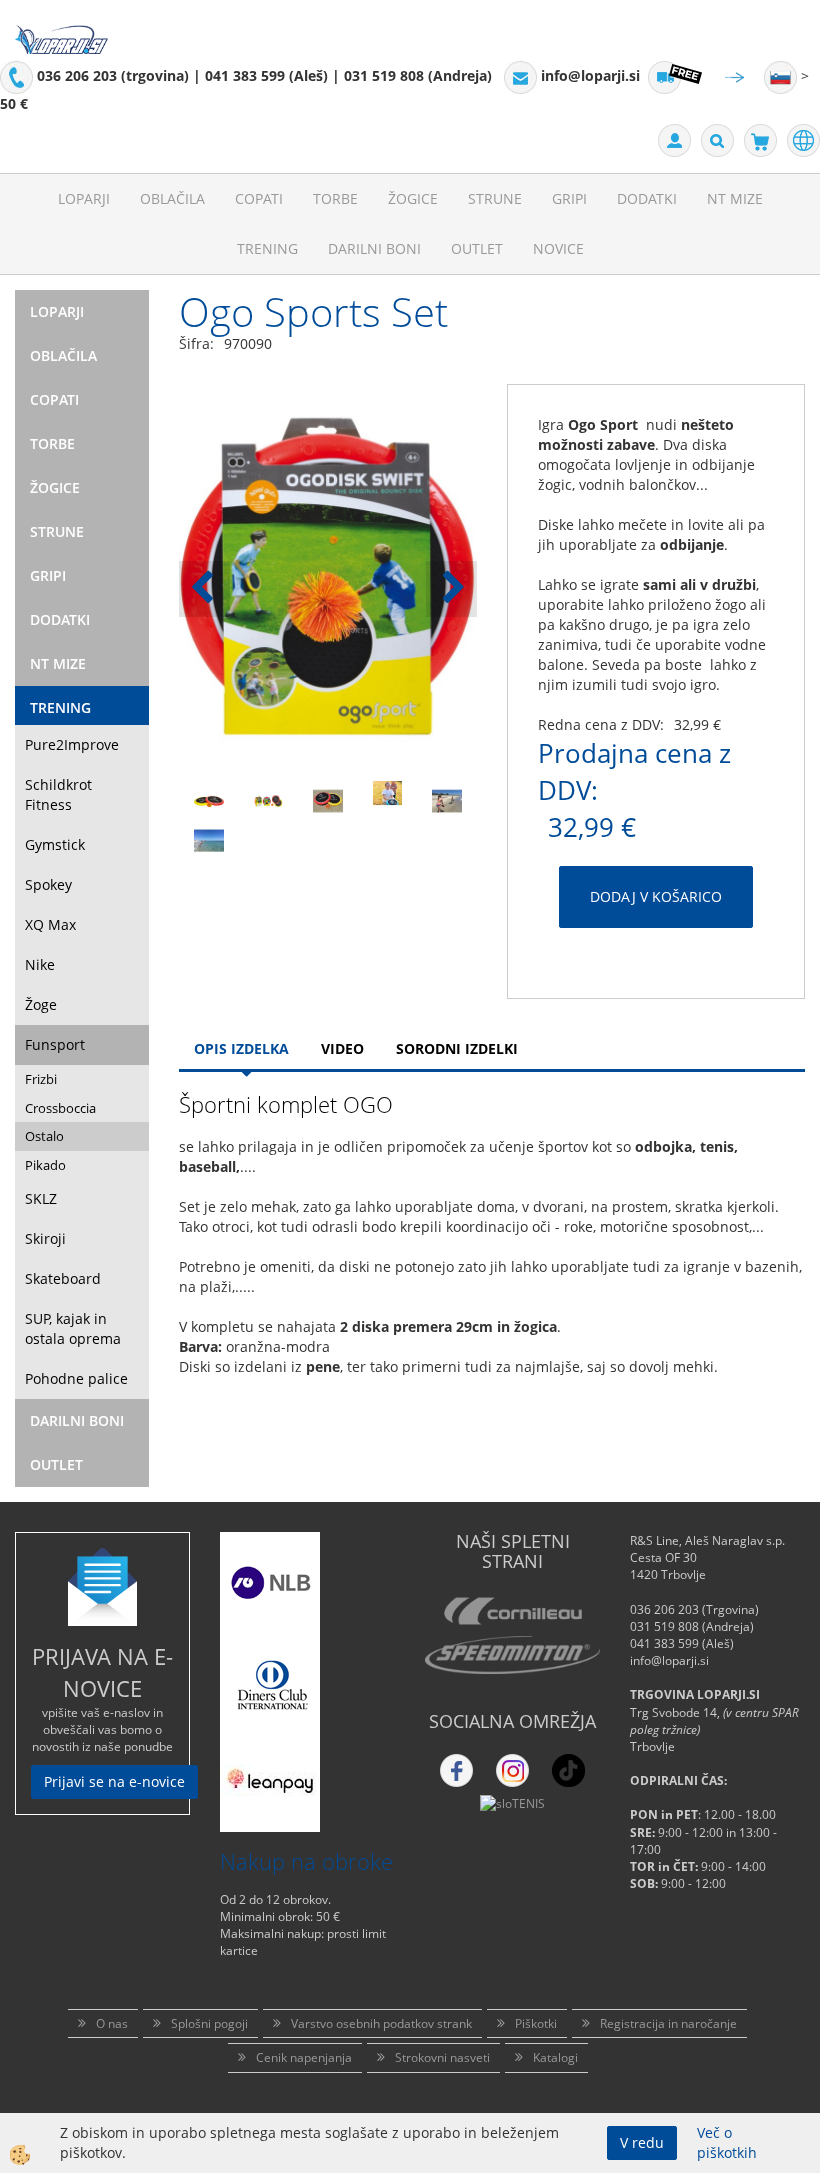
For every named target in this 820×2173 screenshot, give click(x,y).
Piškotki (536, 2023)
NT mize (735, 198)
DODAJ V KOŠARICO (656, 896)
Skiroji (45, 1238)
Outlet (477, 248)
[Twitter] (512, 1770)
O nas (112, 2023)
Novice (558, 248)
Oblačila (172, 198)
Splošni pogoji (209, 2023)
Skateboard (63, 1278)
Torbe (335, 198)
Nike (40, 964)
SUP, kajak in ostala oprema (73, 1328)
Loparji (84, 198)
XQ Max (50, 924)
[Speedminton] (512, 1655)
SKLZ (41, 1198)
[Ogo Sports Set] (209, 799)
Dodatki (647, 198)
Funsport (55, 1044)
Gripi (569, 198)
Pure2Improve (72, 744)
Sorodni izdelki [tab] (457, 1048)
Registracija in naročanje (668, 2023)
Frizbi (41, 1079)
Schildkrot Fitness (58, 794)
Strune (495, 198)
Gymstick (55, 844)
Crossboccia (60, 1108)
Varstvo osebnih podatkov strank (381, 2023)
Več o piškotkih (727, 2142)
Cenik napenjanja (304, 2057)
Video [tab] (342, 1048)
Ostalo (44, 1136)
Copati (259, 198)
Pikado (45, 1165)
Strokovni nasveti (442, 2057)
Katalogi (555, 2057)
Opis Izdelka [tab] (241, 1048)
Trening (267, 248)
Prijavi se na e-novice (114, 1781)
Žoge (41, 1004)
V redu (642, 2142)
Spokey (48, 884)
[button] (451, 589)
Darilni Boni (374, 248)
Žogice (413, 198)
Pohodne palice (76, 1378)
